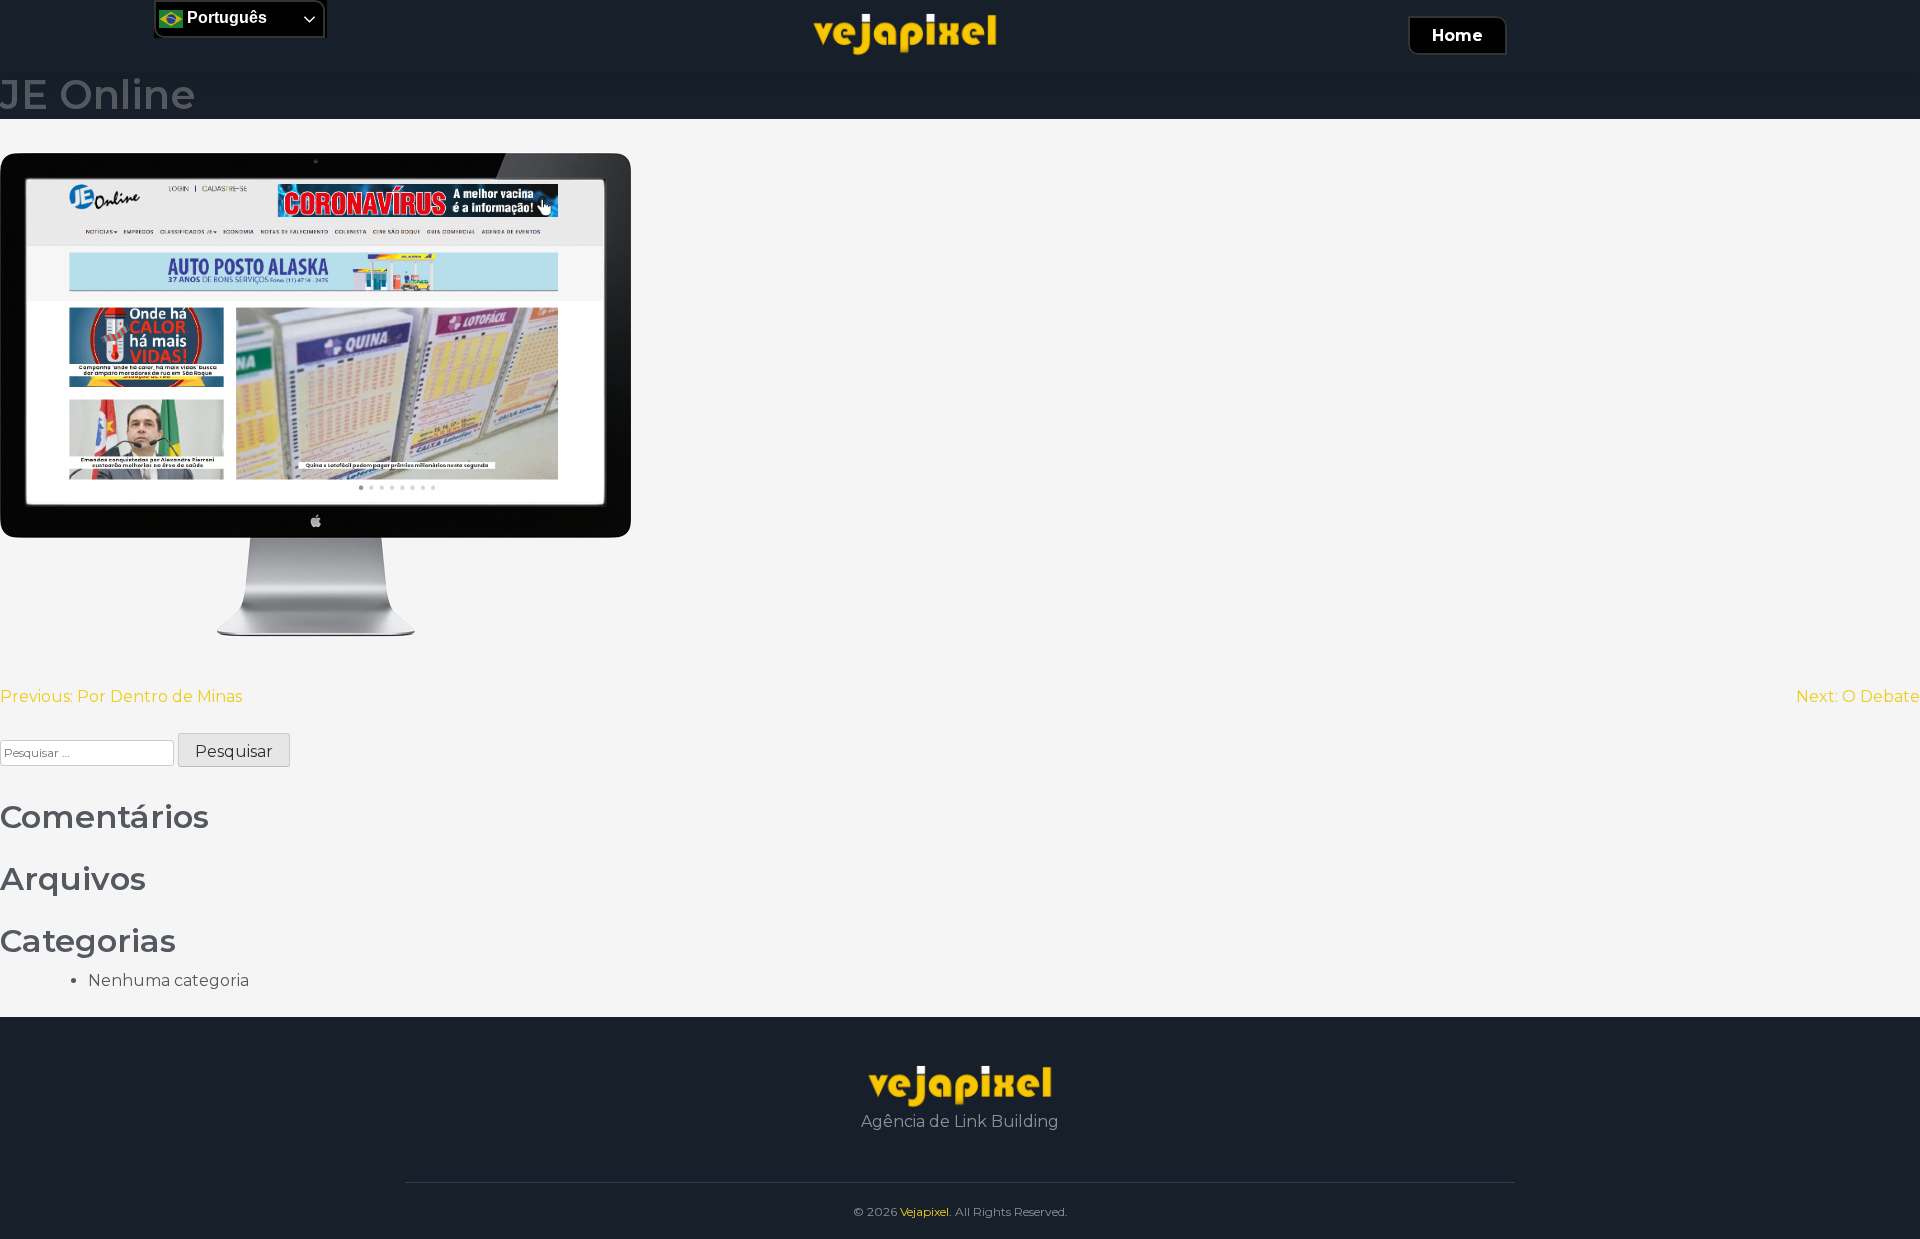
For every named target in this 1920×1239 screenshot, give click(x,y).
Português (225, 17)
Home (1457, 35)
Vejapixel (924, 1211)
